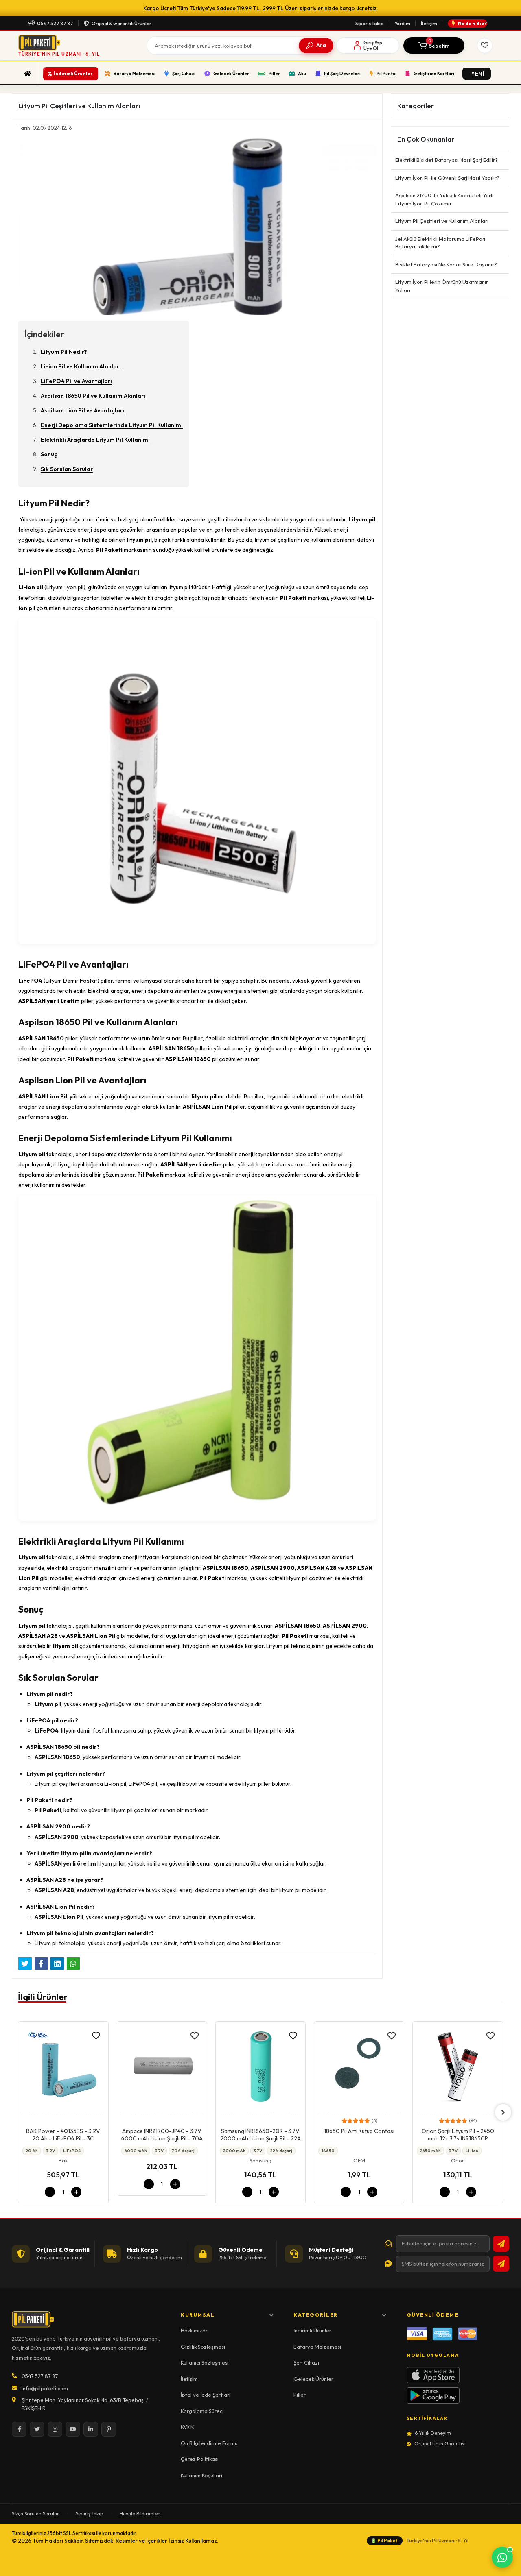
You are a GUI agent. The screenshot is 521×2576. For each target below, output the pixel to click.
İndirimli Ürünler (312, 2330)
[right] (503, 2112)
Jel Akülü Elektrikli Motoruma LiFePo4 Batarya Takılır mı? (440, 243)
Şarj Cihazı (306, 2362)
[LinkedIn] (91, 2429)
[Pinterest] (109, 2429)
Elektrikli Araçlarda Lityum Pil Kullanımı (95, 440)
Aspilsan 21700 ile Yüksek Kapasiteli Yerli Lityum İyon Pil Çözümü (444, 199)
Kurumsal (198, 2315)
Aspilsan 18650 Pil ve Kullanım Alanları (93, 396)
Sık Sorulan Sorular (67, 469)
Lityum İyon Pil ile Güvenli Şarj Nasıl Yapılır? (447, 178)
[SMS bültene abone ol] (501, 2264)
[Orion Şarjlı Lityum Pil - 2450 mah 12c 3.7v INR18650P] (359, 2069)
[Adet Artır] (77, 2184)
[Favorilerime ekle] (96, 2036)
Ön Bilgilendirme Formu (209, 2443)
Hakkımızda (195, 2330)
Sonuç (49, 454)
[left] (18, 2112)
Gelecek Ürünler (313, 2379)
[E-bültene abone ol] (501, 2244)
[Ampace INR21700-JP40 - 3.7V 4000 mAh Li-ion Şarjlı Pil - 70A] (63, 2069)
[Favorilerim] (485, 46)
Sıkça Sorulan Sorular (35, 2514)
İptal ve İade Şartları (206, 2395)
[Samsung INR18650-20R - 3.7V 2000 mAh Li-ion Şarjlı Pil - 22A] (162, 2069)
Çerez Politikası (200, 2459)
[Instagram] (55, 2429)
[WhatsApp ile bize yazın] (502, 2557)
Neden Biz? (473, 23)
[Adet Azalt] (50, 2184)
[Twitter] (37, 2429)
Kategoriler (316, 2315)
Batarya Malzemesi (317, 2347)
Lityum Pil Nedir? (64, 352)
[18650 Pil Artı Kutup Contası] (260, 2069)
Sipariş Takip (370, 23)
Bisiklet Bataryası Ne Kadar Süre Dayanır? (446, 264)
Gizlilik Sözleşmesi (203, 2347)
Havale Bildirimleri (140, 2514)
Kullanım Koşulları (201, 2475)
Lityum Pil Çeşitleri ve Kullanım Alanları (442, 221)
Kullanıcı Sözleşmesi (205, 2362)
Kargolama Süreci (202, 2411)
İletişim (429, 23)
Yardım (402, 23)
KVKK (187, 2427)
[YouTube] (73, 2429)
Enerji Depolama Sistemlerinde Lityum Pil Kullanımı (112, 425)
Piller (300, 2395)
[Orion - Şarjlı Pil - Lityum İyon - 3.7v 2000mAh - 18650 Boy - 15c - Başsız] (458, 2069)
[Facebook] (19, 2429)
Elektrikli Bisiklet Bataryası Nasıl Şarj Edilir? (447, 160)
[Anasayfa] (28, 74)
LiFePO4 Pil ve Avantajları (76, 381)
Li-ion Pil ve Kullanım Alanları (81, 366)
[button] (434, 46)
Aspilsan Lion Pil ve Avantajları (82, 410)
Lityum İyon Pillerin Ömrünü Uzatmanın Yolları (442, 286)
